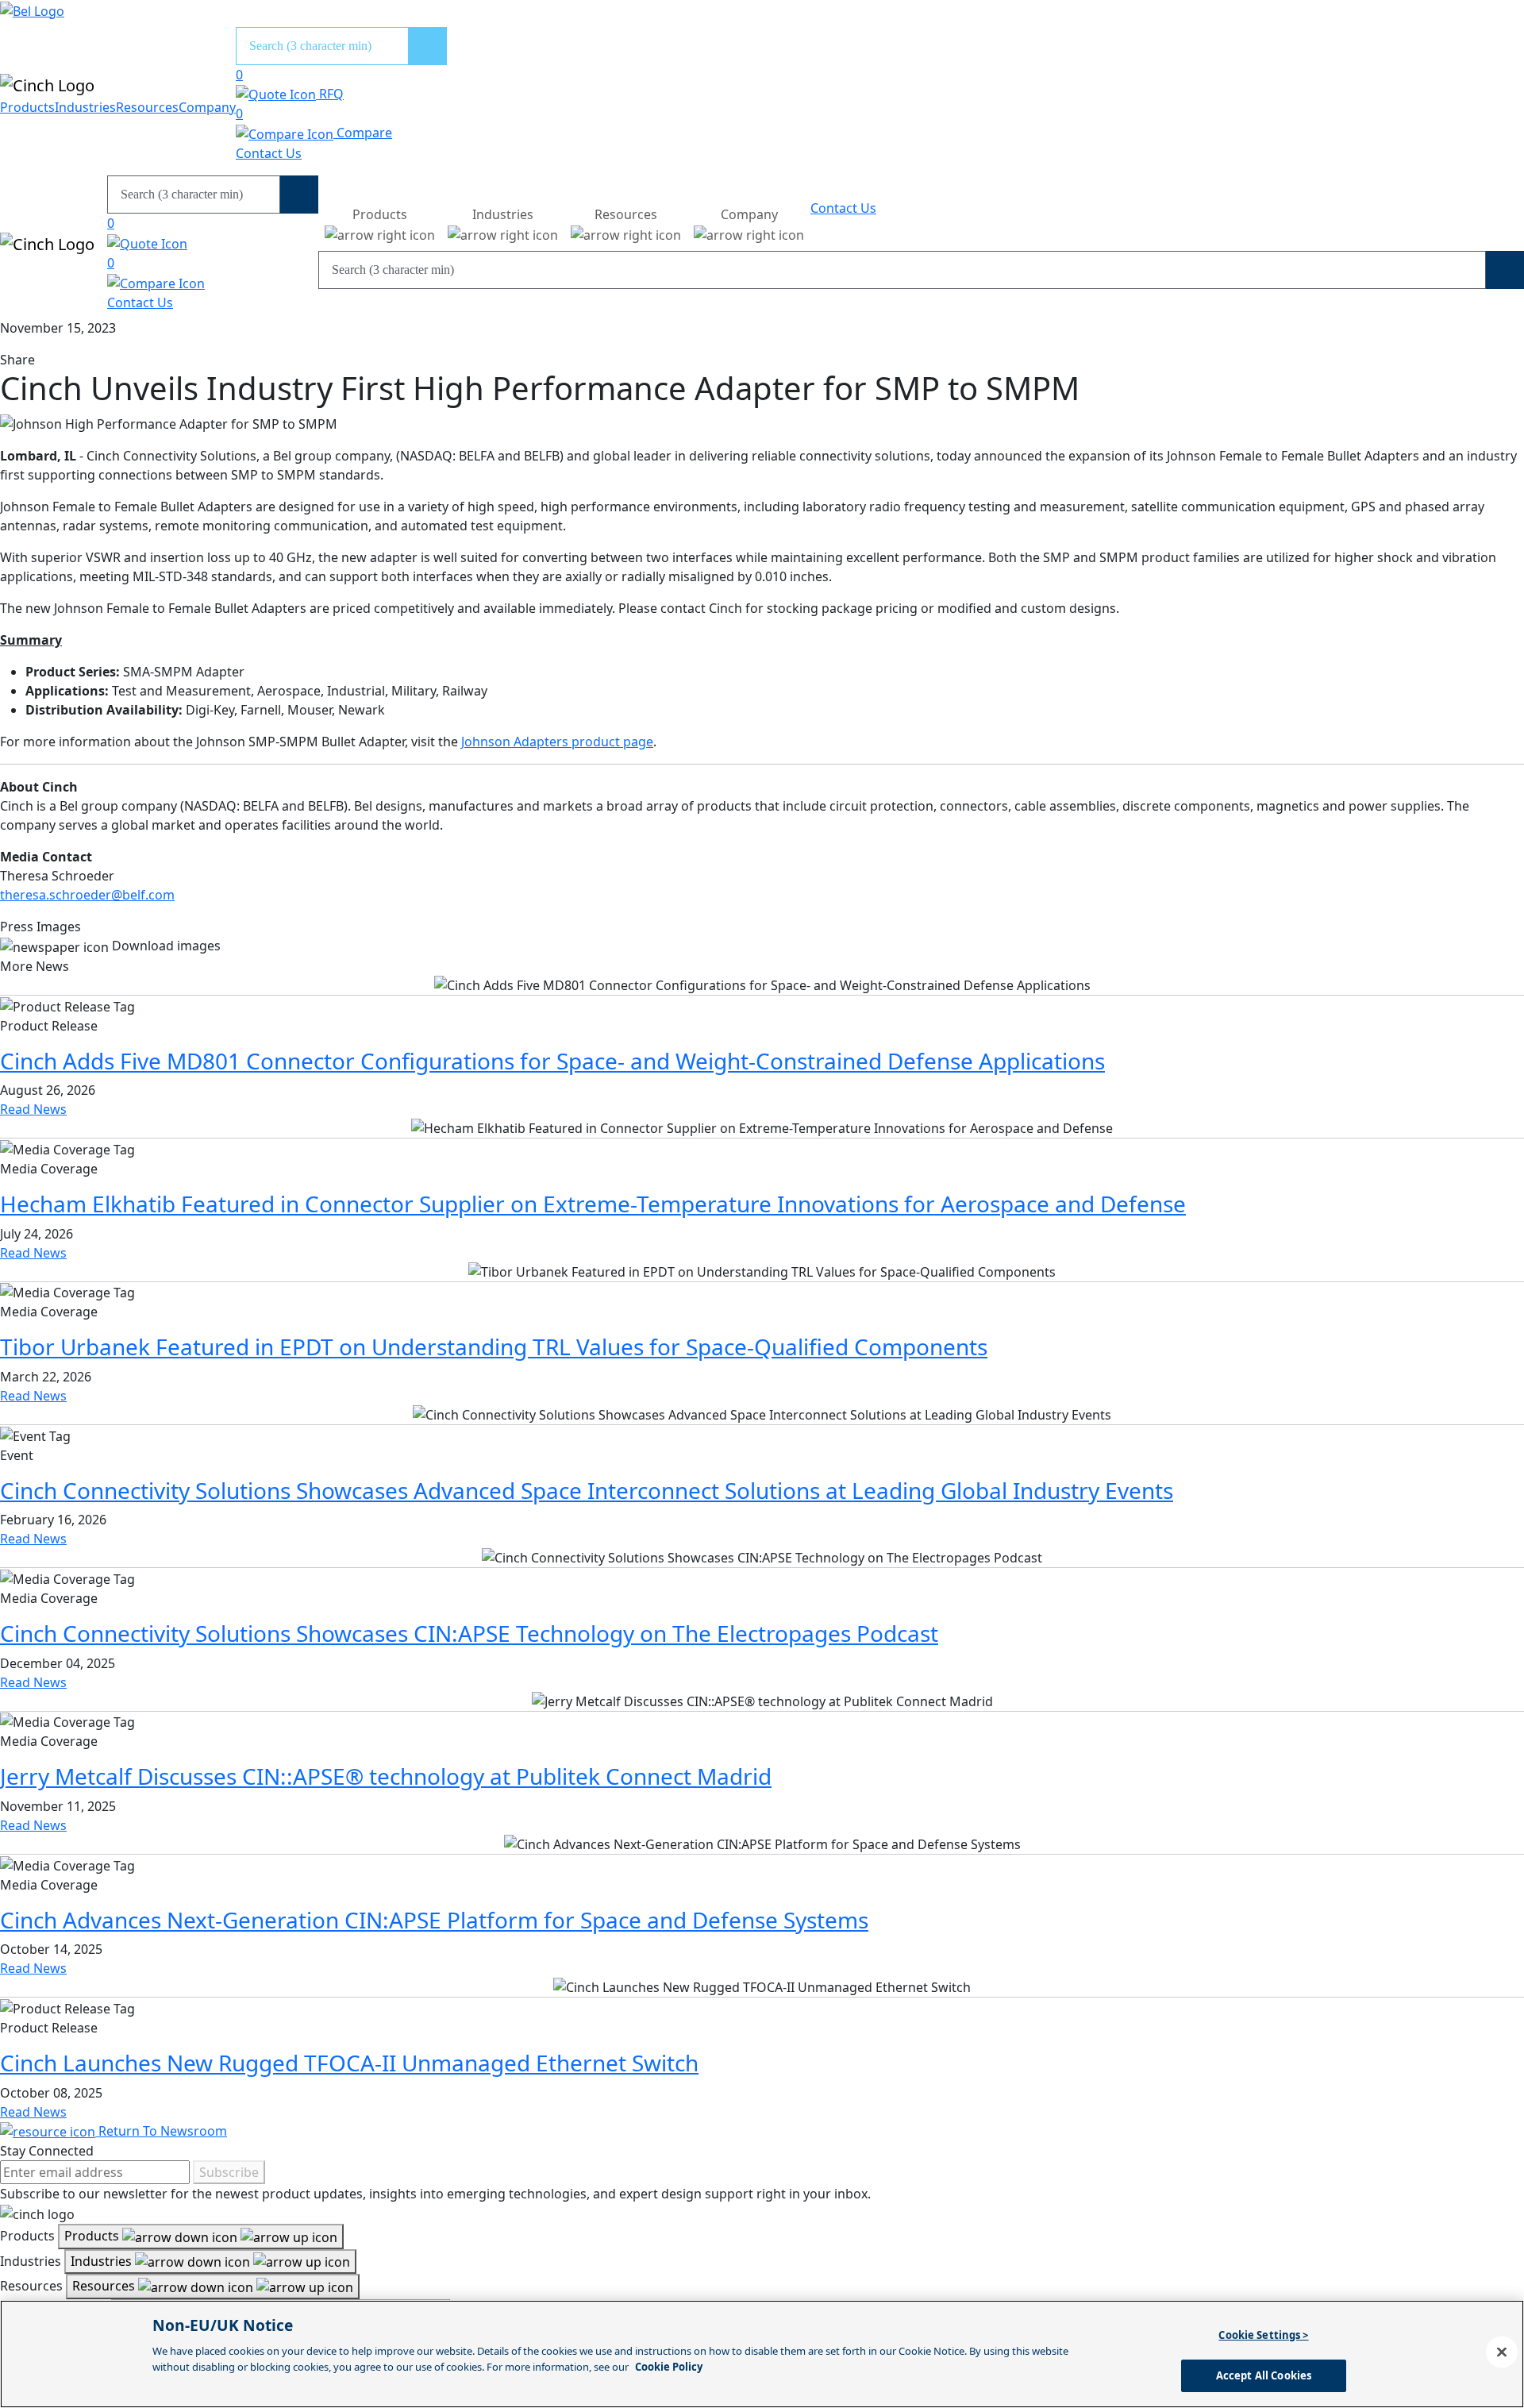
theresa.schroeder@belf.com (87, 895)
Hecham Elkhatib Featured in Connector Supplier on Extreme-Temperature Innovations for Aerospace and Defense (593, 1204)
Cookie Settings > (1263, 2335)
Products (27, 107)
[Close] (1502, 2352)
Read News (33, 1109)
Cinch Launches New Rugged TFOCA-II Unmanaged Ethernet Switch (349, 2063)
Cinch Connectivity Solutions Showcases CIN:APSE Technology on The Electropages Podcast (469, 1633)
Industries (85, 107)
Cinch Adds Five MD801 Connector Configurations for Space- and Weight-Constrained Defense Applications (552, 1061)
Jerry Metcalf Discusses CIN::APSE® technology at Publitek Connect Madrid (386, 1776)
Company (207, 107)
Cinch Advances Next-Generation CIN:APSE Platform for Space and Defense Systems (434, 1920)
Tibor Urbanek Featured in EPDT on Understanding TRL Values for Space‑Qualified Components (494, 1347)
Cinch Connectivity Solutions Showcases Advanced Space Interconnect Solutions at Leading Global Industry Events (587, 1490)
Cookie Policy (669, 2366)
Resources (147, 107)
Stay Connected (47, 2151)
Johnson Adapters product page (557, 742)
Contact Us (269, 153)
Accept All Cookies (1264, 2375)
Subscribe (229, 2172)
